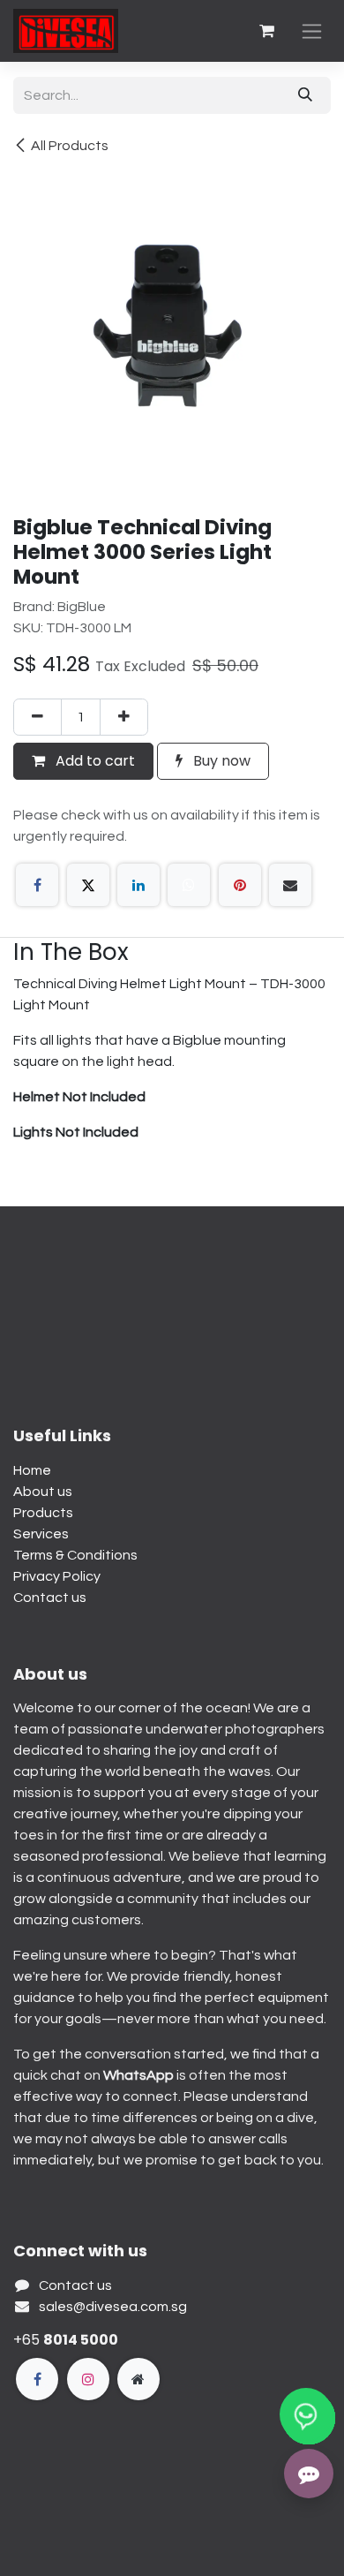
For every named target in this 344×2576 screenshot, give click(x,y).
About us (43, 1492)
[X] (88, 885)
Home (32, 1470)
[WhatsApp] (189, 885)
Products (43, 1513)
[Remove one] (37, 717)
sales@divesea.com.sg (113, 2307)
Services (41, 1534)
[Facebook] (37, 885)
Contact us (50, 1598)
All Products (70, 146)
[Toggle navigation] (312, 31)
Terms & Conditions (75, 1555)
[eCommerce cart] (266, 31)
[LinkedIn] (138, 885)
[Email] (290, 885)
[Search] (305, 95)
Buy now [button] (220, 761)
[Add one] (124, 717)
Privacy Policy (57, 1576)
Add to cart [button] (93, 761)
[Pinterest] (240, 885)
